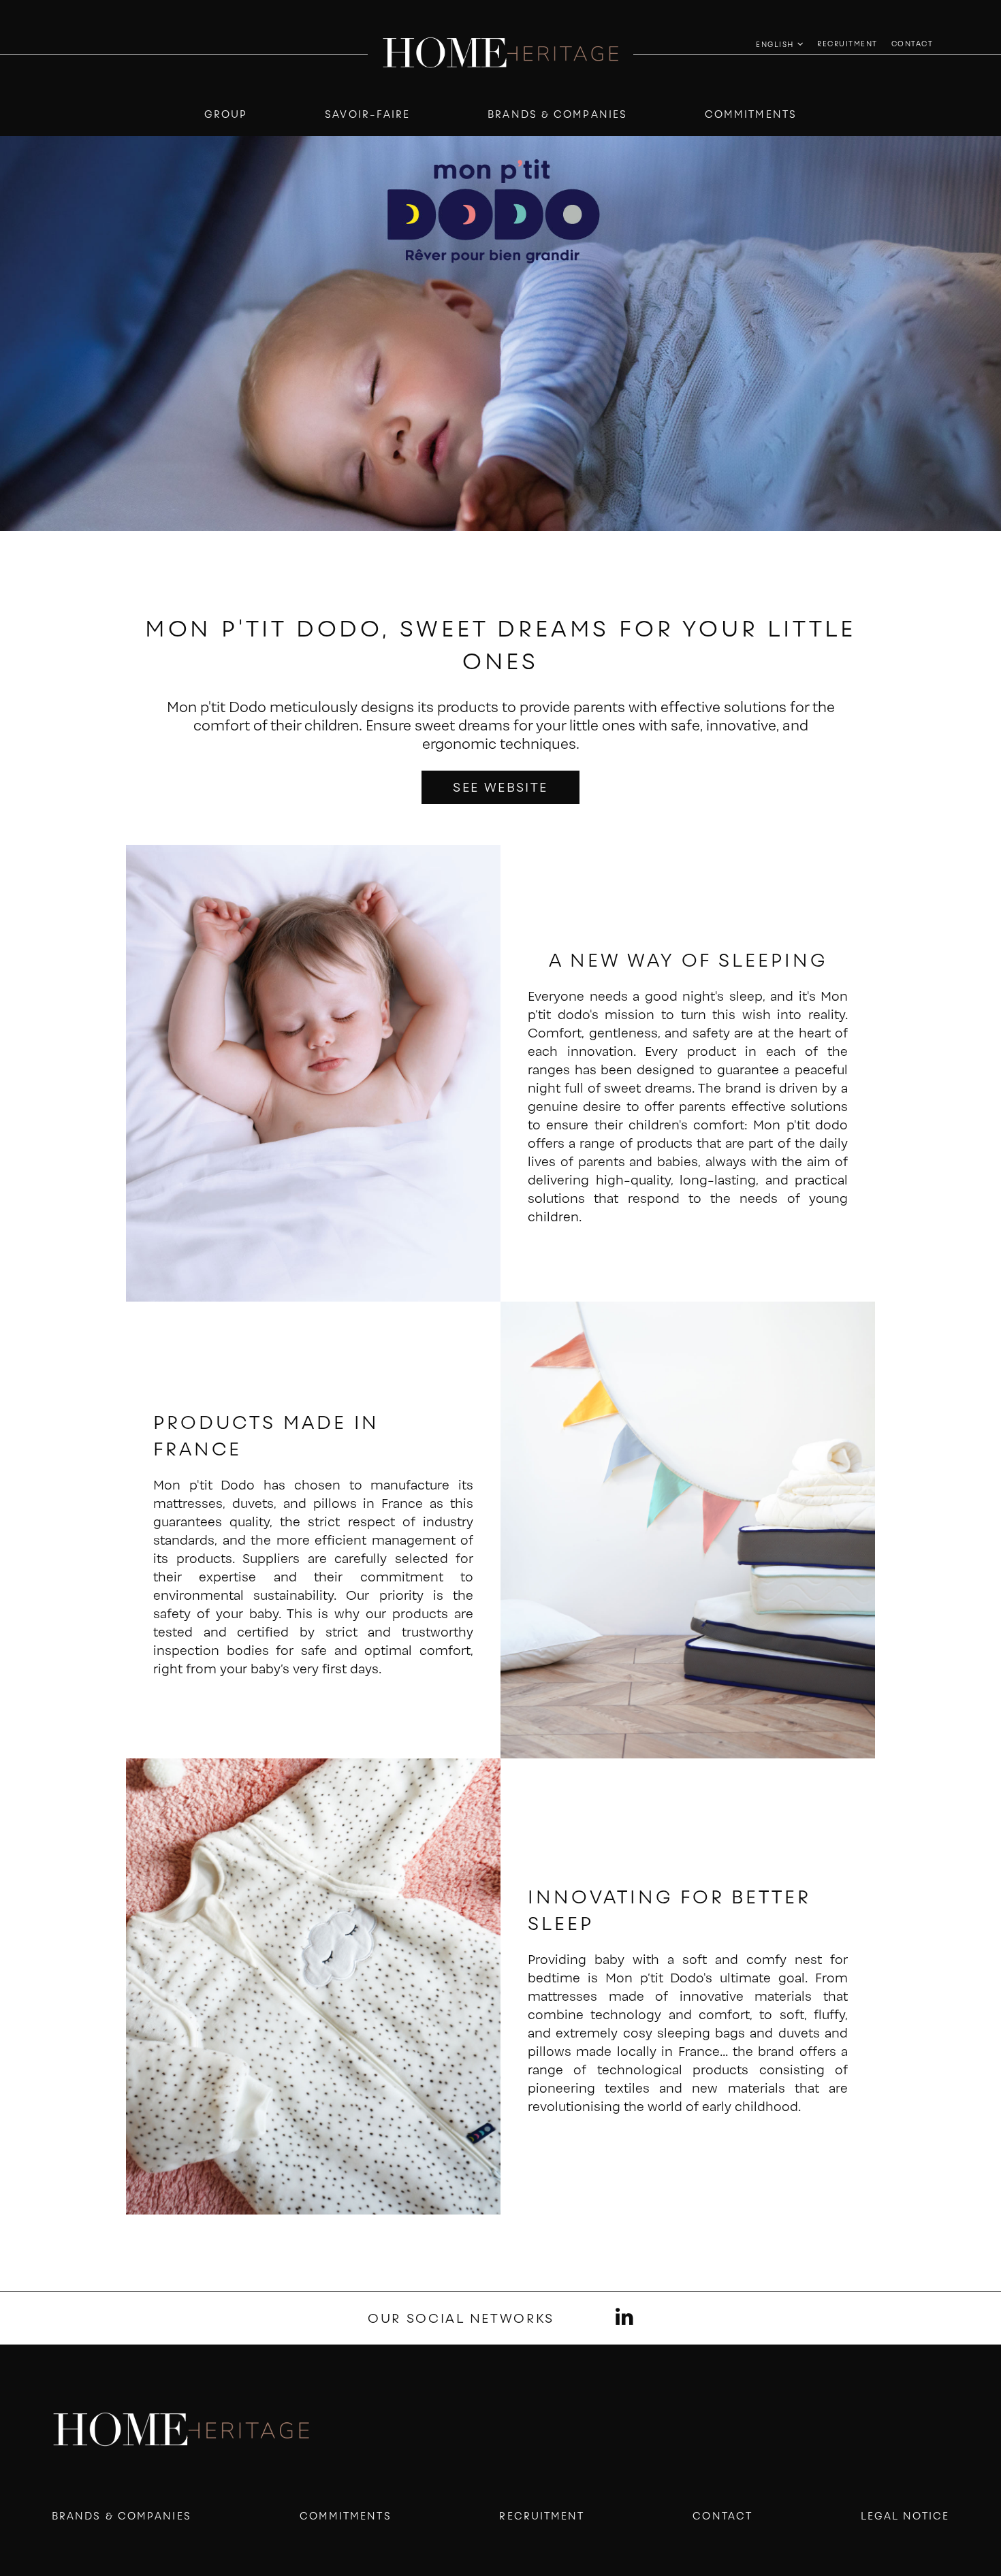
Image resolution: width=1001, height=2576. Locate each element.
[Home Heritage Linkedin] (624, 2318)
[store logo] (500, 54)
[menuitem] (847, 43)
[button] (780, 45)
